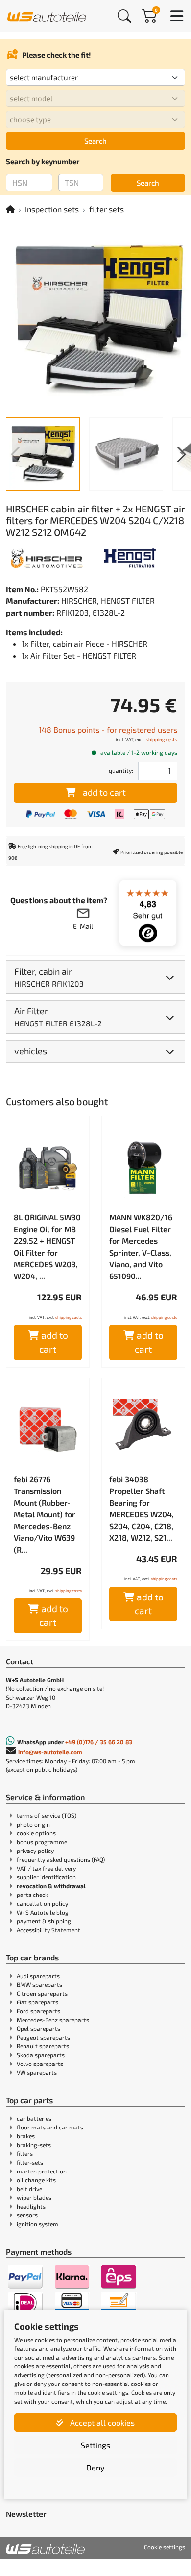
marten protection (42, 2171)
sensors (27, 2215)
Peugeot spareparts (43, 2037)
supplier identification (46, 1877)
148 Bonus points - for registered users (108, 730)
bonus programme (42, 1842)
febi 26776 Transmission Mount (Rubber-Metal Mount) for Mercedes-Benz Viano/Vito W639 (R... (45, 1514)
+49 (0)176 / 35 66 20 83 (99, 1742)
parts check (32, 1895)
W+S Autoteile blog (43, 1912)
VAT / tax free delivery (46, 1868)
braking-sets (34, 2145)
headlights (31, 2206)
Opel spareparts (38, 2028)
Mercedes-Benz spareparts (53, 2020)
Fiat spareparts (37, 2002)
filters (25, 2153)
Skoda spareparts (41, 2055)
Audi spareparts (38, 1976)
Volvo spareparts (40, 2064)
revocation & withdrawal (51, 1886)
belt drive (29, 2189)
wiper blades (34, 2197)
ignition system (37, 2224)
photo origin (33, 1824)
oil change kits (36, 2180)
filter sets (107, 209)
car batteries (34, 2118)
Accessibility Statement (48, 1930)
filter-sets (30, 2162)
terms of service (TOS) (47, 1815)
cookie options (36, 1833)
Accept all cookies (101, 2422)
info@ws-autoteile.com (50, 1752)
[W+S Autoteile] (47, 15)
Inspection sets (52, 209)
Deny (95, 2467)
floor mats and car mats (50, 2127)
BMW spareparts (39, 1984)
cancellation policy (42, 1903)
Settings (95, 2445)
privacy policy (35, 1851)
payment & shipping (44, 1921)
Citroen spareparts (42, 1993)
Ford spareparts (38, 2011)
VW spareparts (37, 2072)
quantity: (121, 770)
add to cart (104, 792)
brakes (26, 2136)
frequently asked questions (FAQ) (61, 1859)
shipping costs (162, 739)
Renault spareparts (43, 2046)
